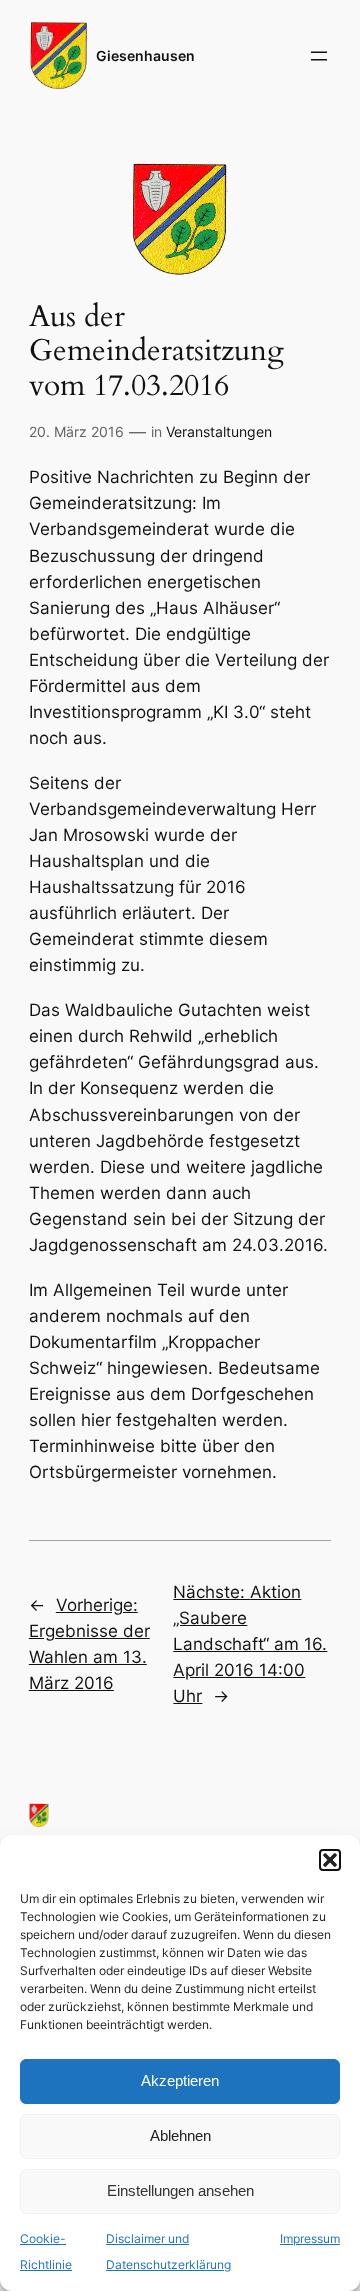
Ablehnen (180, 2135)
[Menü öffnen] (319, 56)
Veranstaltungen (219, 431)
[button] (330, 1860)
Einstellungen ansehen (180, 2190)
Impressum (310, 2238)
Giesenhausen (145, 55)
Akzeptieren (180, 2080)
